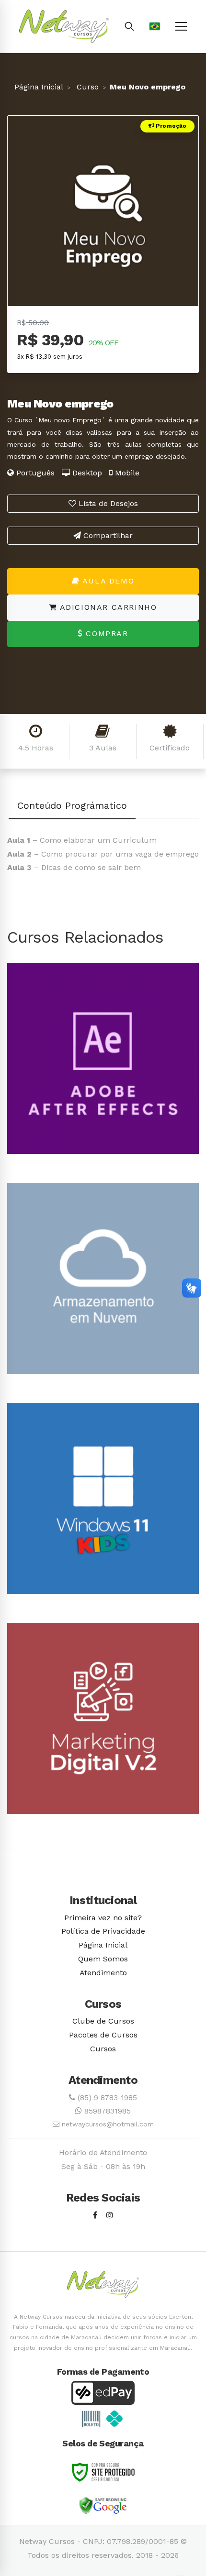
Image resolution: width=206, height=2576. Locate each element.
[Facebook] (95, 2216)
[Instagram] (110, 2216)
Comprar (106, 633)
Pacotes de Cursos (103, 2035)
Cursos (103, 2049)
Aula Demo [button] (107, 581)
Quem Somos (103, 1959)
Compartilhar (107, 535)
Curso (86, 87)
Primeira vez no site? (103, 1918)
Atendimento (103, 1973)
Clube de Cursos (103, 2021)
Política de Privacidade (103, 1931)
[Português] (155, 26)
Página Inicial (39, 87)
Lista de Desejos (107, 503)
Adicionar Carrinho (107, 607)
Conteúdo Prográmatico (72, 805)
